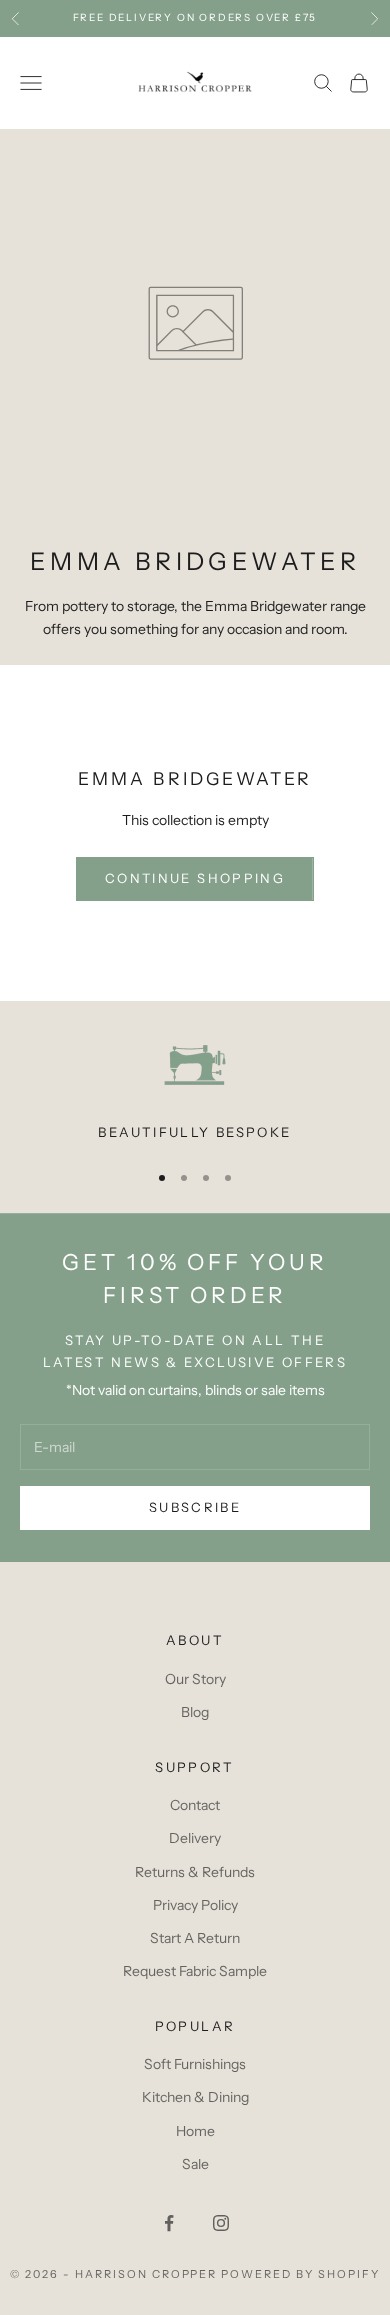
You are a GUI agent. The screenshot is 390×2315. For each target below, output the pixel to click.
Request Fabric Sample (195, 1971)
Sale (195, 2164)
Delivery (195, 1838)
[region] (195, 1088)
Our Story (195, 1679)
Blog (195, 1712)
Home (195, 2131)
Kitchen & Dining (195, 2097)
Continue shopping (195, 878)
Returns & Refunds (195, 1872)
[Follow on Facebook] (169, 2223)
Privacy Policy (195, 1905)
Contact (195, 1805)
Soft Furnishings (195, 2064)
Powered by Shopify (300, 2274)
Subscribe (195, 1507)
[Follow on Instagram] (221, 2223)
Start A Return (195, 1938)
